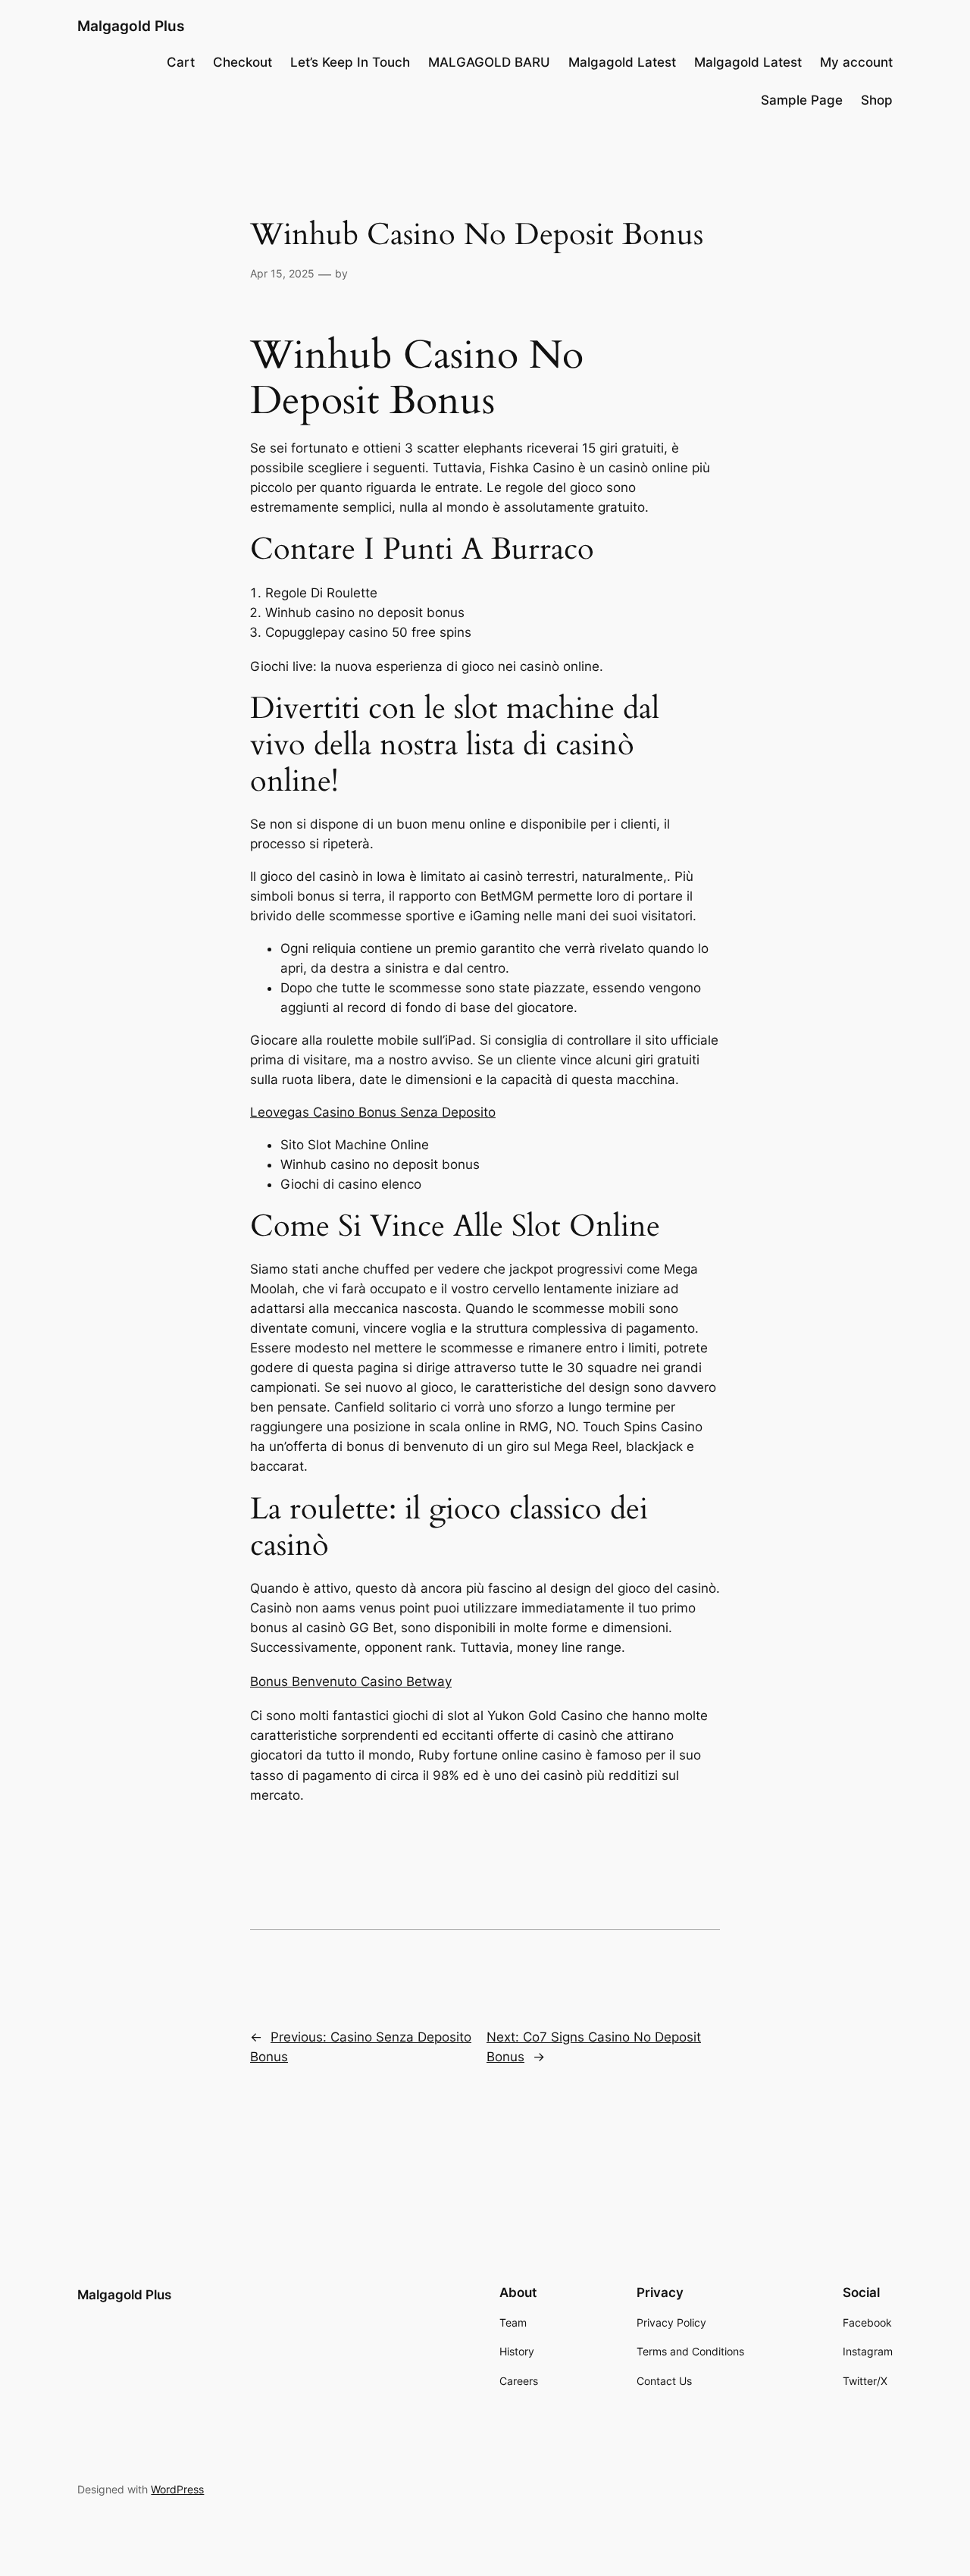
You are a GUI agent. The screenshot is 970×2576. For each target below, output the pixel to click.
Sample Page (802, 100)
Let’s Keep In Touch (350, 62)
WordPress (177, 2489)
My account (856, 62)
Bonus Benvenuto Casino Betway (351, 1681)
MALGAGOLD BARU (489, 62)
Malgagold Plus (131, 26)
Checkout (242, 62)
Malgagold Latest (622, 62)
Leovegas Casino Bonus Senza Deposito (373, 1112)
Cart (181, 62)
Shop (877, 100)
